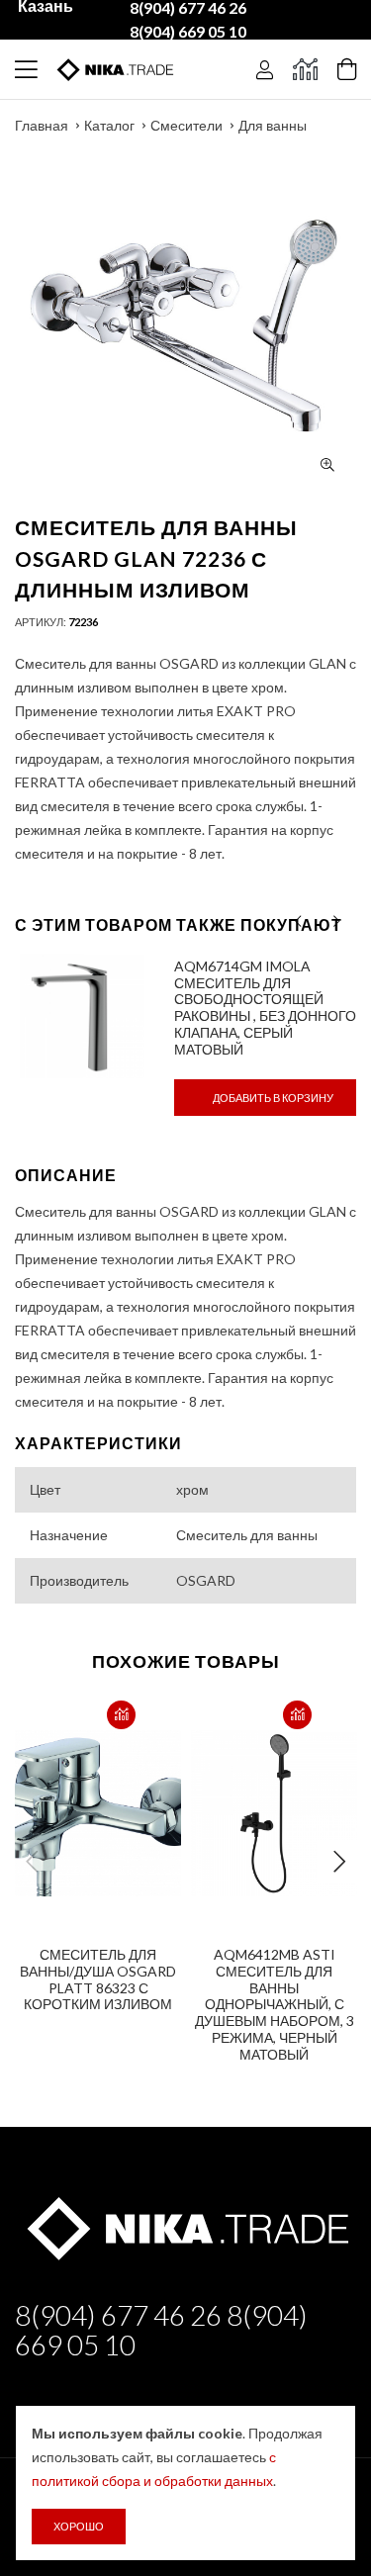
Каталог (109, 125)
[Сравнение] (305, 69)
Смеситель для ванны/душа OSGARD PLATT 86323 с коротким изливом (98, 1979)
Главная (42, 125)
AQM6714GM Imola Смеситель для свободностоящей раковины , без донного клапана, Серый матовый (265, 1008)
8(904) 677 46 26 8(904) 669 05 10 (161, 2330)
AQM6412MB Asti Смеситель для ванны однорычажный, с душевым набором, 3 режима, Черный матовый (275, 2004)
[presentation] (298, 921)
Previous (32, 1862)
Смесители (186, 125)
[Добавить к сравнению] (121, 1715)
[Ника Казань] (185, 2226)
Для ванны (273, 125)
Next (339, 1862)
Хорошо (79, 2526)
